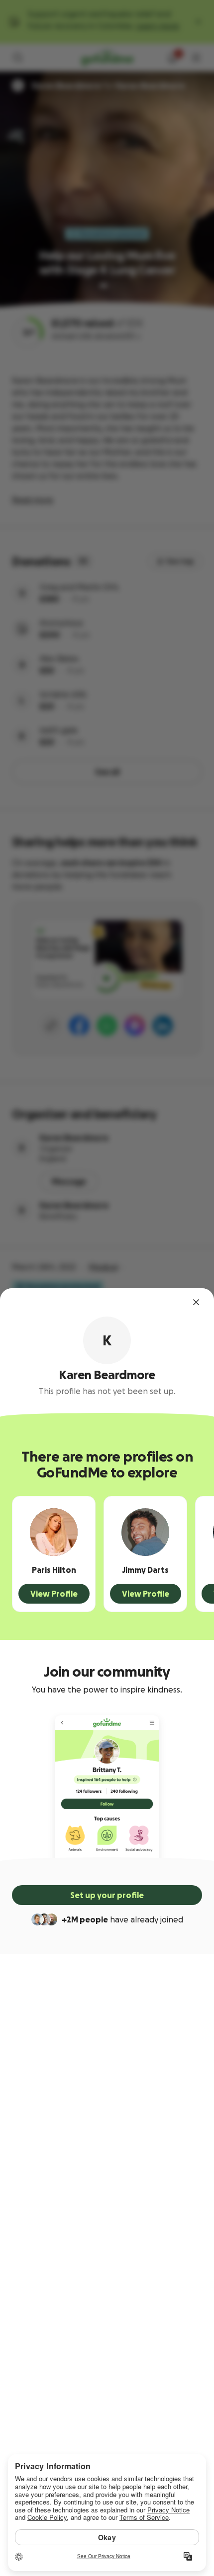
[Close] (196, 1302)
